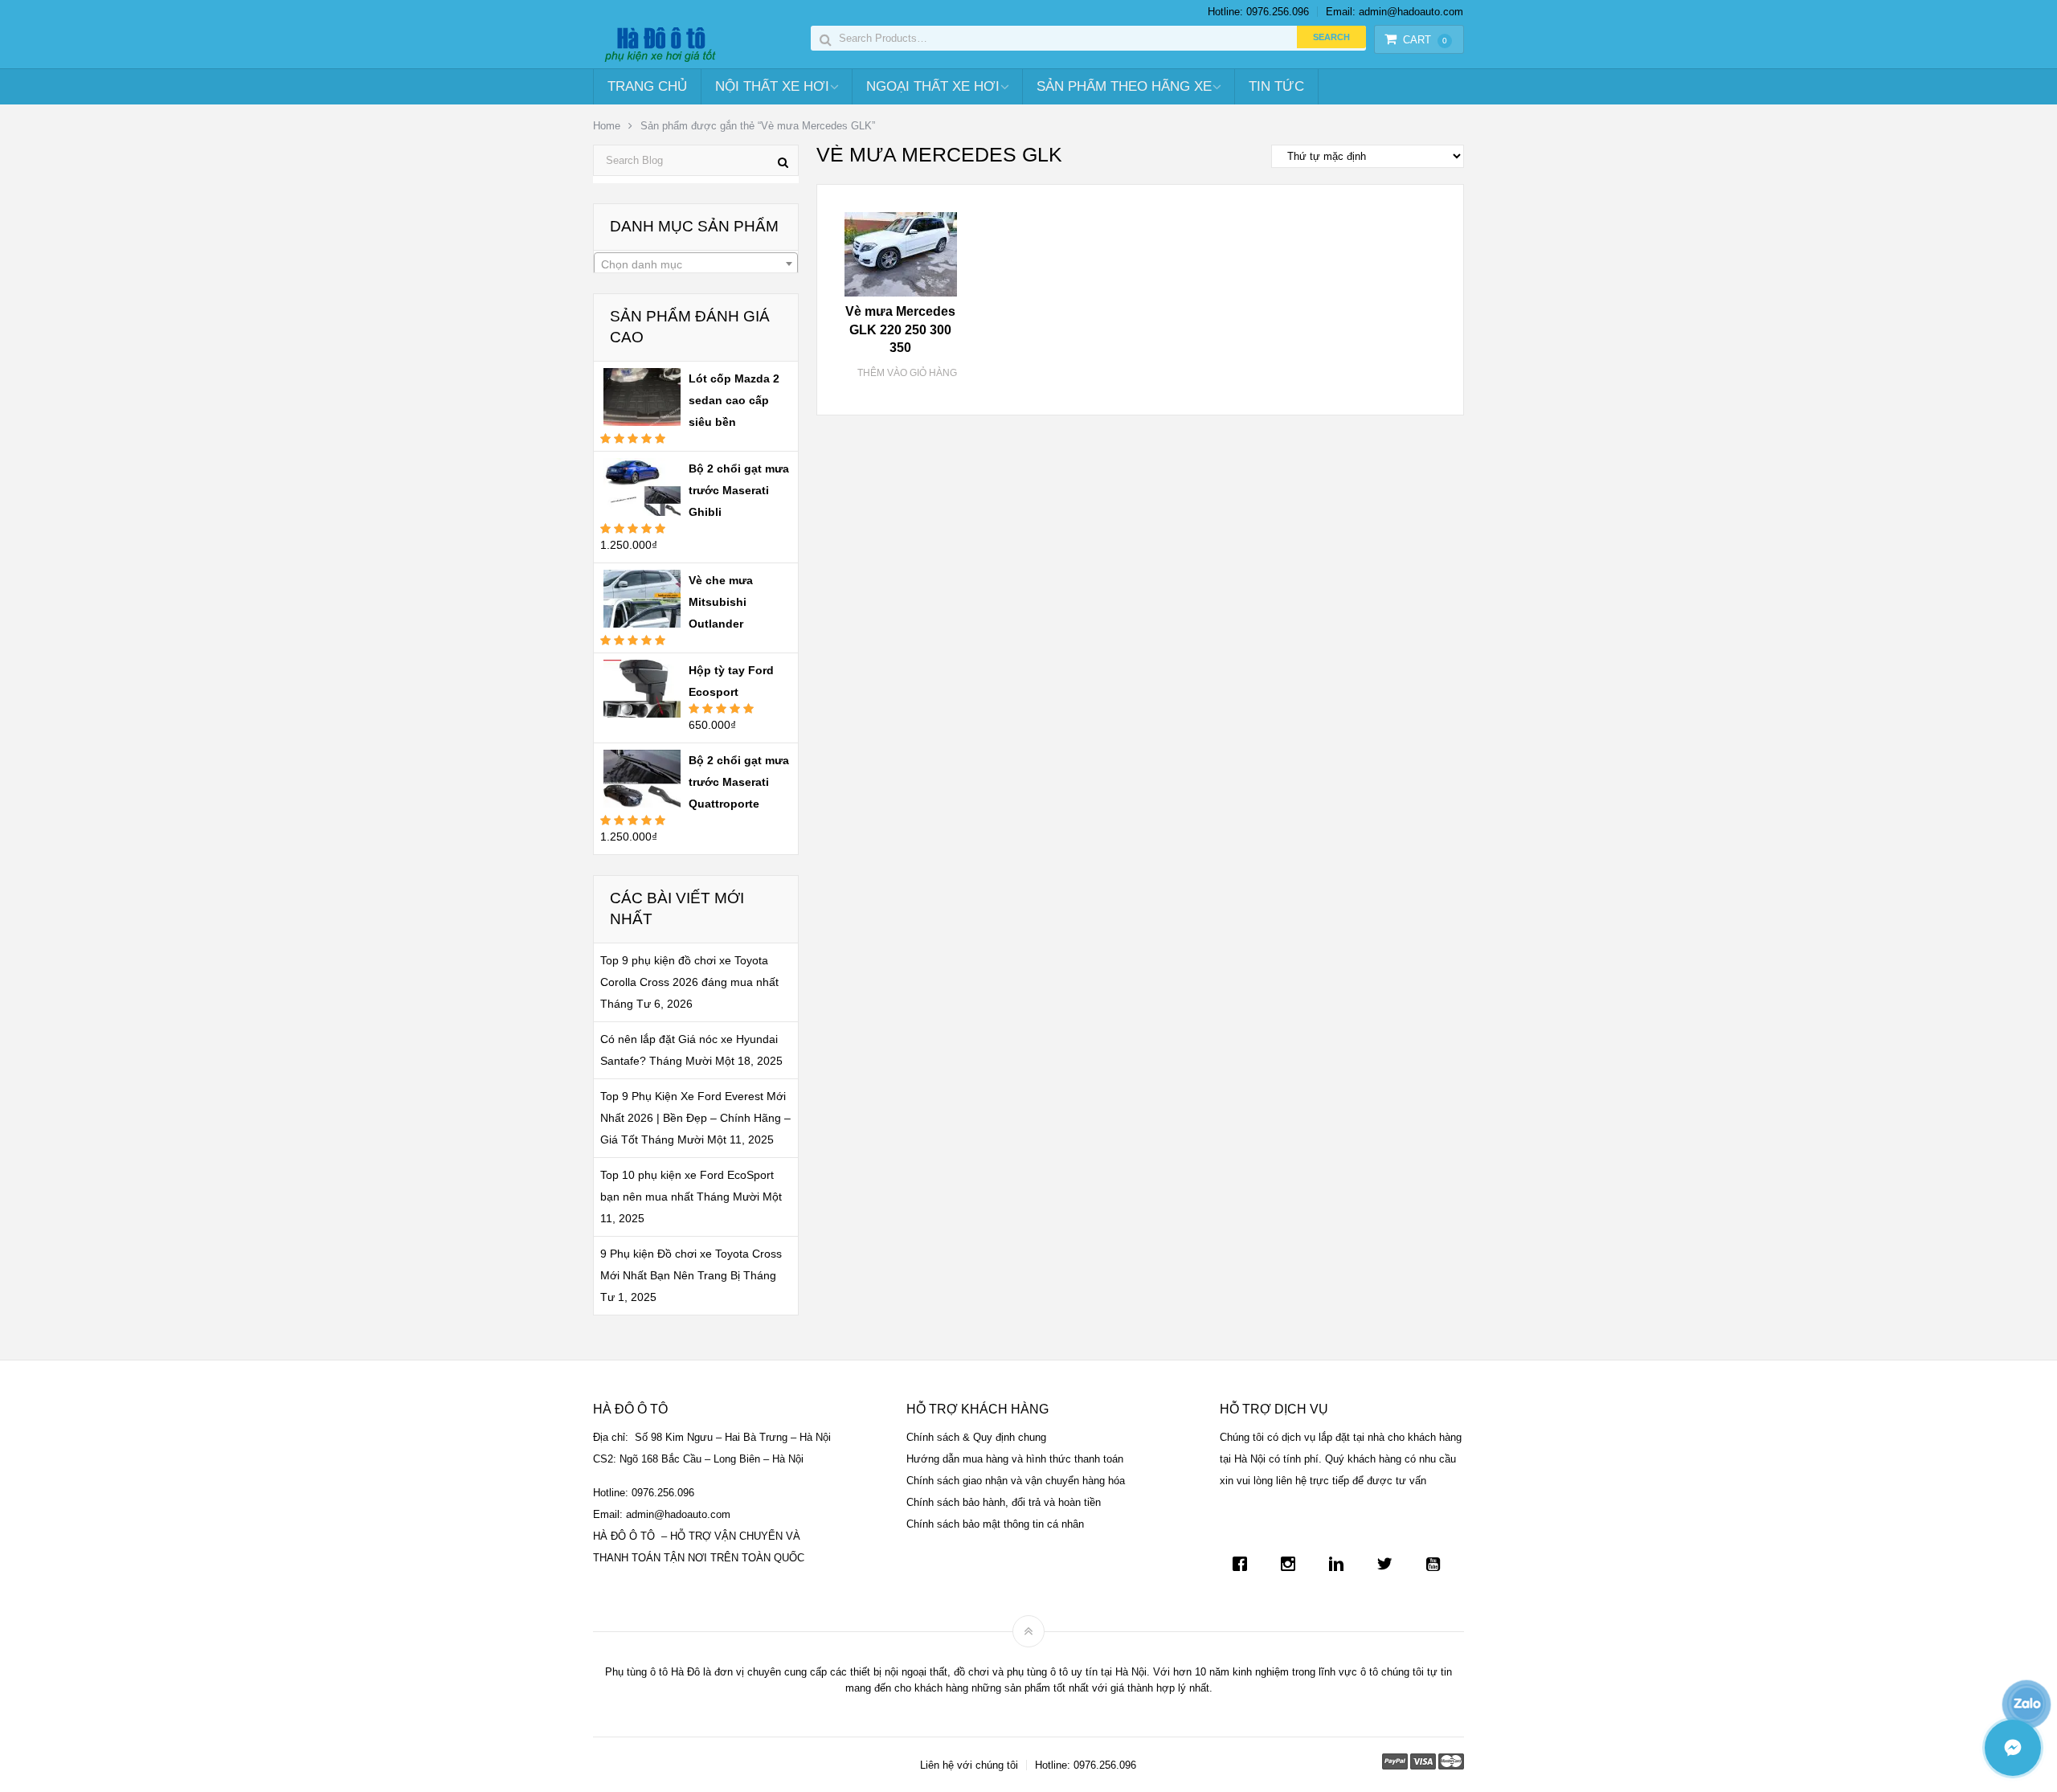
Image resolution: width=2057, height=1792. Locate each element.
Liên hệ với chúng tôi (969, 1765)
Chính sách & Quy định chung (976, 1437)
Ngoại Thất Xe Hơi (933, 86)
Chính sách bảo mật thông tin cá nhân (995, 1524)
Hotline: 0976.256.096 (1258, 12)
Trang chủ (647, 86)
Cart (1425, 40)
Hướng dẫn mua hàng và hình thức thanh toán (1015, 1459)
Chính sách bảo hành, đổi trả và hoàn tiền (1004, 1502)
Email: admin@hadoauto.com (1395, 12)
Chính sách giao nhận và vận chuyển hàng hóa (1016, 1481)
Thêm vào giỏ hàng (907, 373)
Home (607, 126)
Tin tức (1276, 86)
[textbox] (696, 264)
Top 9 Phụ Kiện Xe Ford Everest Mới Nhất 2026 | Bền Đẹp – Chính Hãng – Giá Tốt (695, 1118)
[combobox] (696, 264)
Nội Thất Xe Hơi (772, 86)
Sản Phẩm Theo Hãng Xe (1124, 86)
